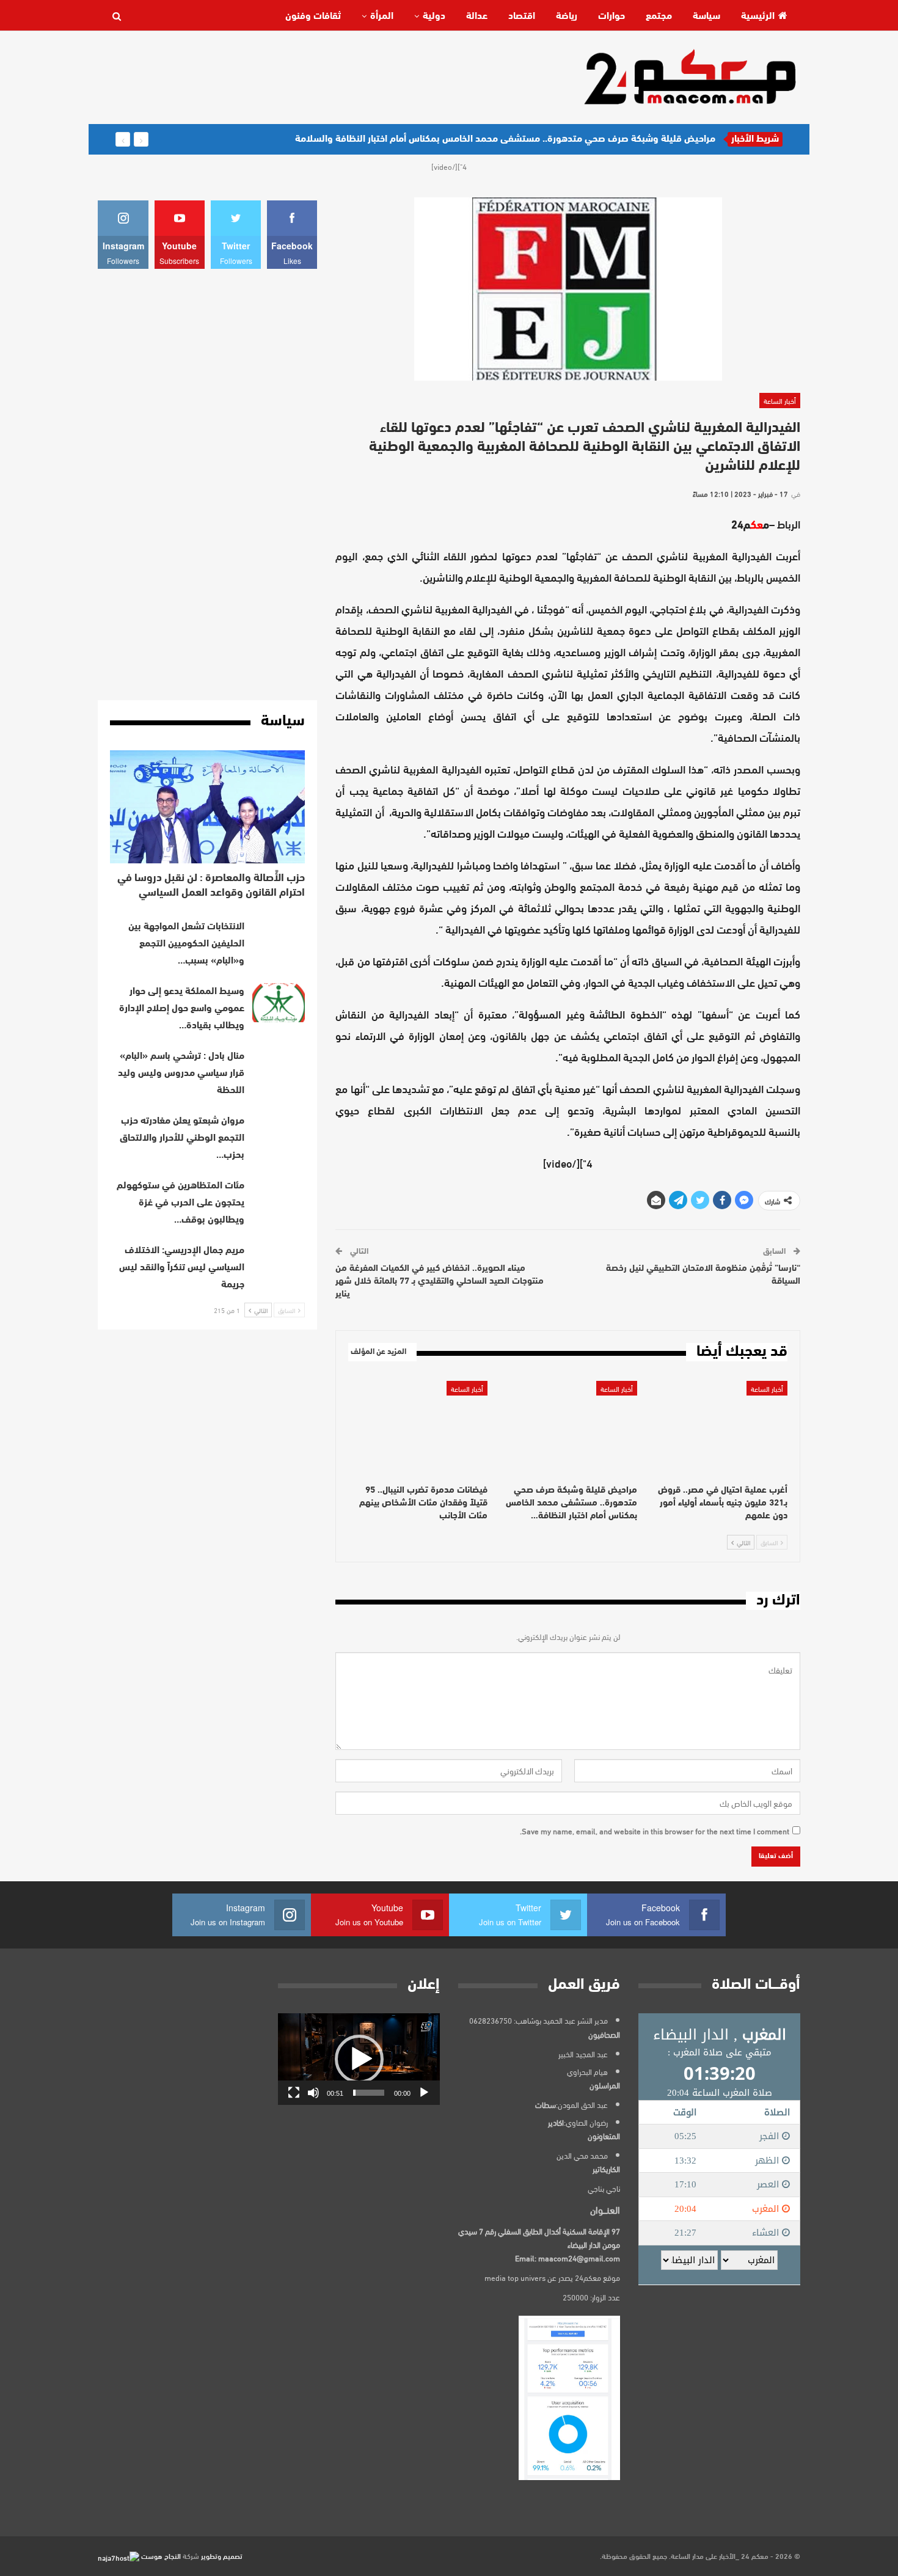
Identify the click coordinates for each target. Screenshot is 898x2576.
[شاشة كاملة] (294, 2093)
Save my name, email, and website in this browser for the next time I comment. (655, 1831)
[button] (359, 2059)
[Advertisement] (320, 76)
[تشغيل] (424, 2093)
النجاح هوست (160, 2555)
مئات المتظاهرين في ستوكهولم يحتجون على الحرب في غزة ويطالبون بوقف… (181, 1203)
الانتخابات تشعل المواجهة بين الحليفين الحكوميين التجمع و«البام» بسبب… (186, 944)
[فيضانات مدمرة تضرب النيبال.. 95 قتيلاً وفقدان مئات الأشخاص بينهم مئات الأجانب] (418, 1429)
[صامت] (313, 2093)
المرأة (382, 16)
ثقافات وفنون (313, 16)
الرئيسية (758, 16)
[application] (359, 2059)
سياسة (706, 16)
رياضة (567, 16)
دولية (434, 16)
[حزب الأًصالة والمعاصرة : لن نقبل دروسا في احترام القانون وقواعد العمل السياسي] (207, 807)
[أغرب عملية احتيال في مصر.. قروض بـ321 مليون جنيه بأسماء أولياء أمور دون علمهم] (718, 1429)
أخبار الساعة (780, 400)
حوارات (611, 16)
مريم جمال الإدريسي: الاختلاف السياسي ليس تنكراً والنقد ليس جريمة (182, 1268)
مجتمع (659, 16)
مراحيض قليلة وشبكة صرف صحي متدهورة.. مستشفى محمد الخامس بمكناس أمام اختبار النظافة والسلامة (505, 139)
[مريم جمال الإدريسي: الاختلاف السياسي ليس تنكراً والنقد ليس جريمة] (279, 1262)
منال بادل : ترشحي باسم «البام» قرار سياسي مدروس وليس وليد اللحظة (181, 1074)
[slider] (369, 2093)
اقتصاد (522, 16)
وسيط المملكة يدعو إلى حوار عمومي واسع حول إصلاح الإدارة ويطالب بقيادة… (182, 1009)
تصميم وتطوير (222, 2555)
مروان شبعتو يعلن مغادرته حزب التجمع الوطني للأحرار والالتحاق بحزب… (182, 1138)
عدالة (477, 16)
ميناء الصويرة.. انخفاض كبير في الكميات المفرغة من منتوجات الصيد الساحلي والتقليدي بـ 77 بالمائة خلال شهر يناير (440, 1282)
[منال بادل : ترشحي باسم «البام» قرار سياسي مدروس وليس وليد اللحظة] (279, 1067)
